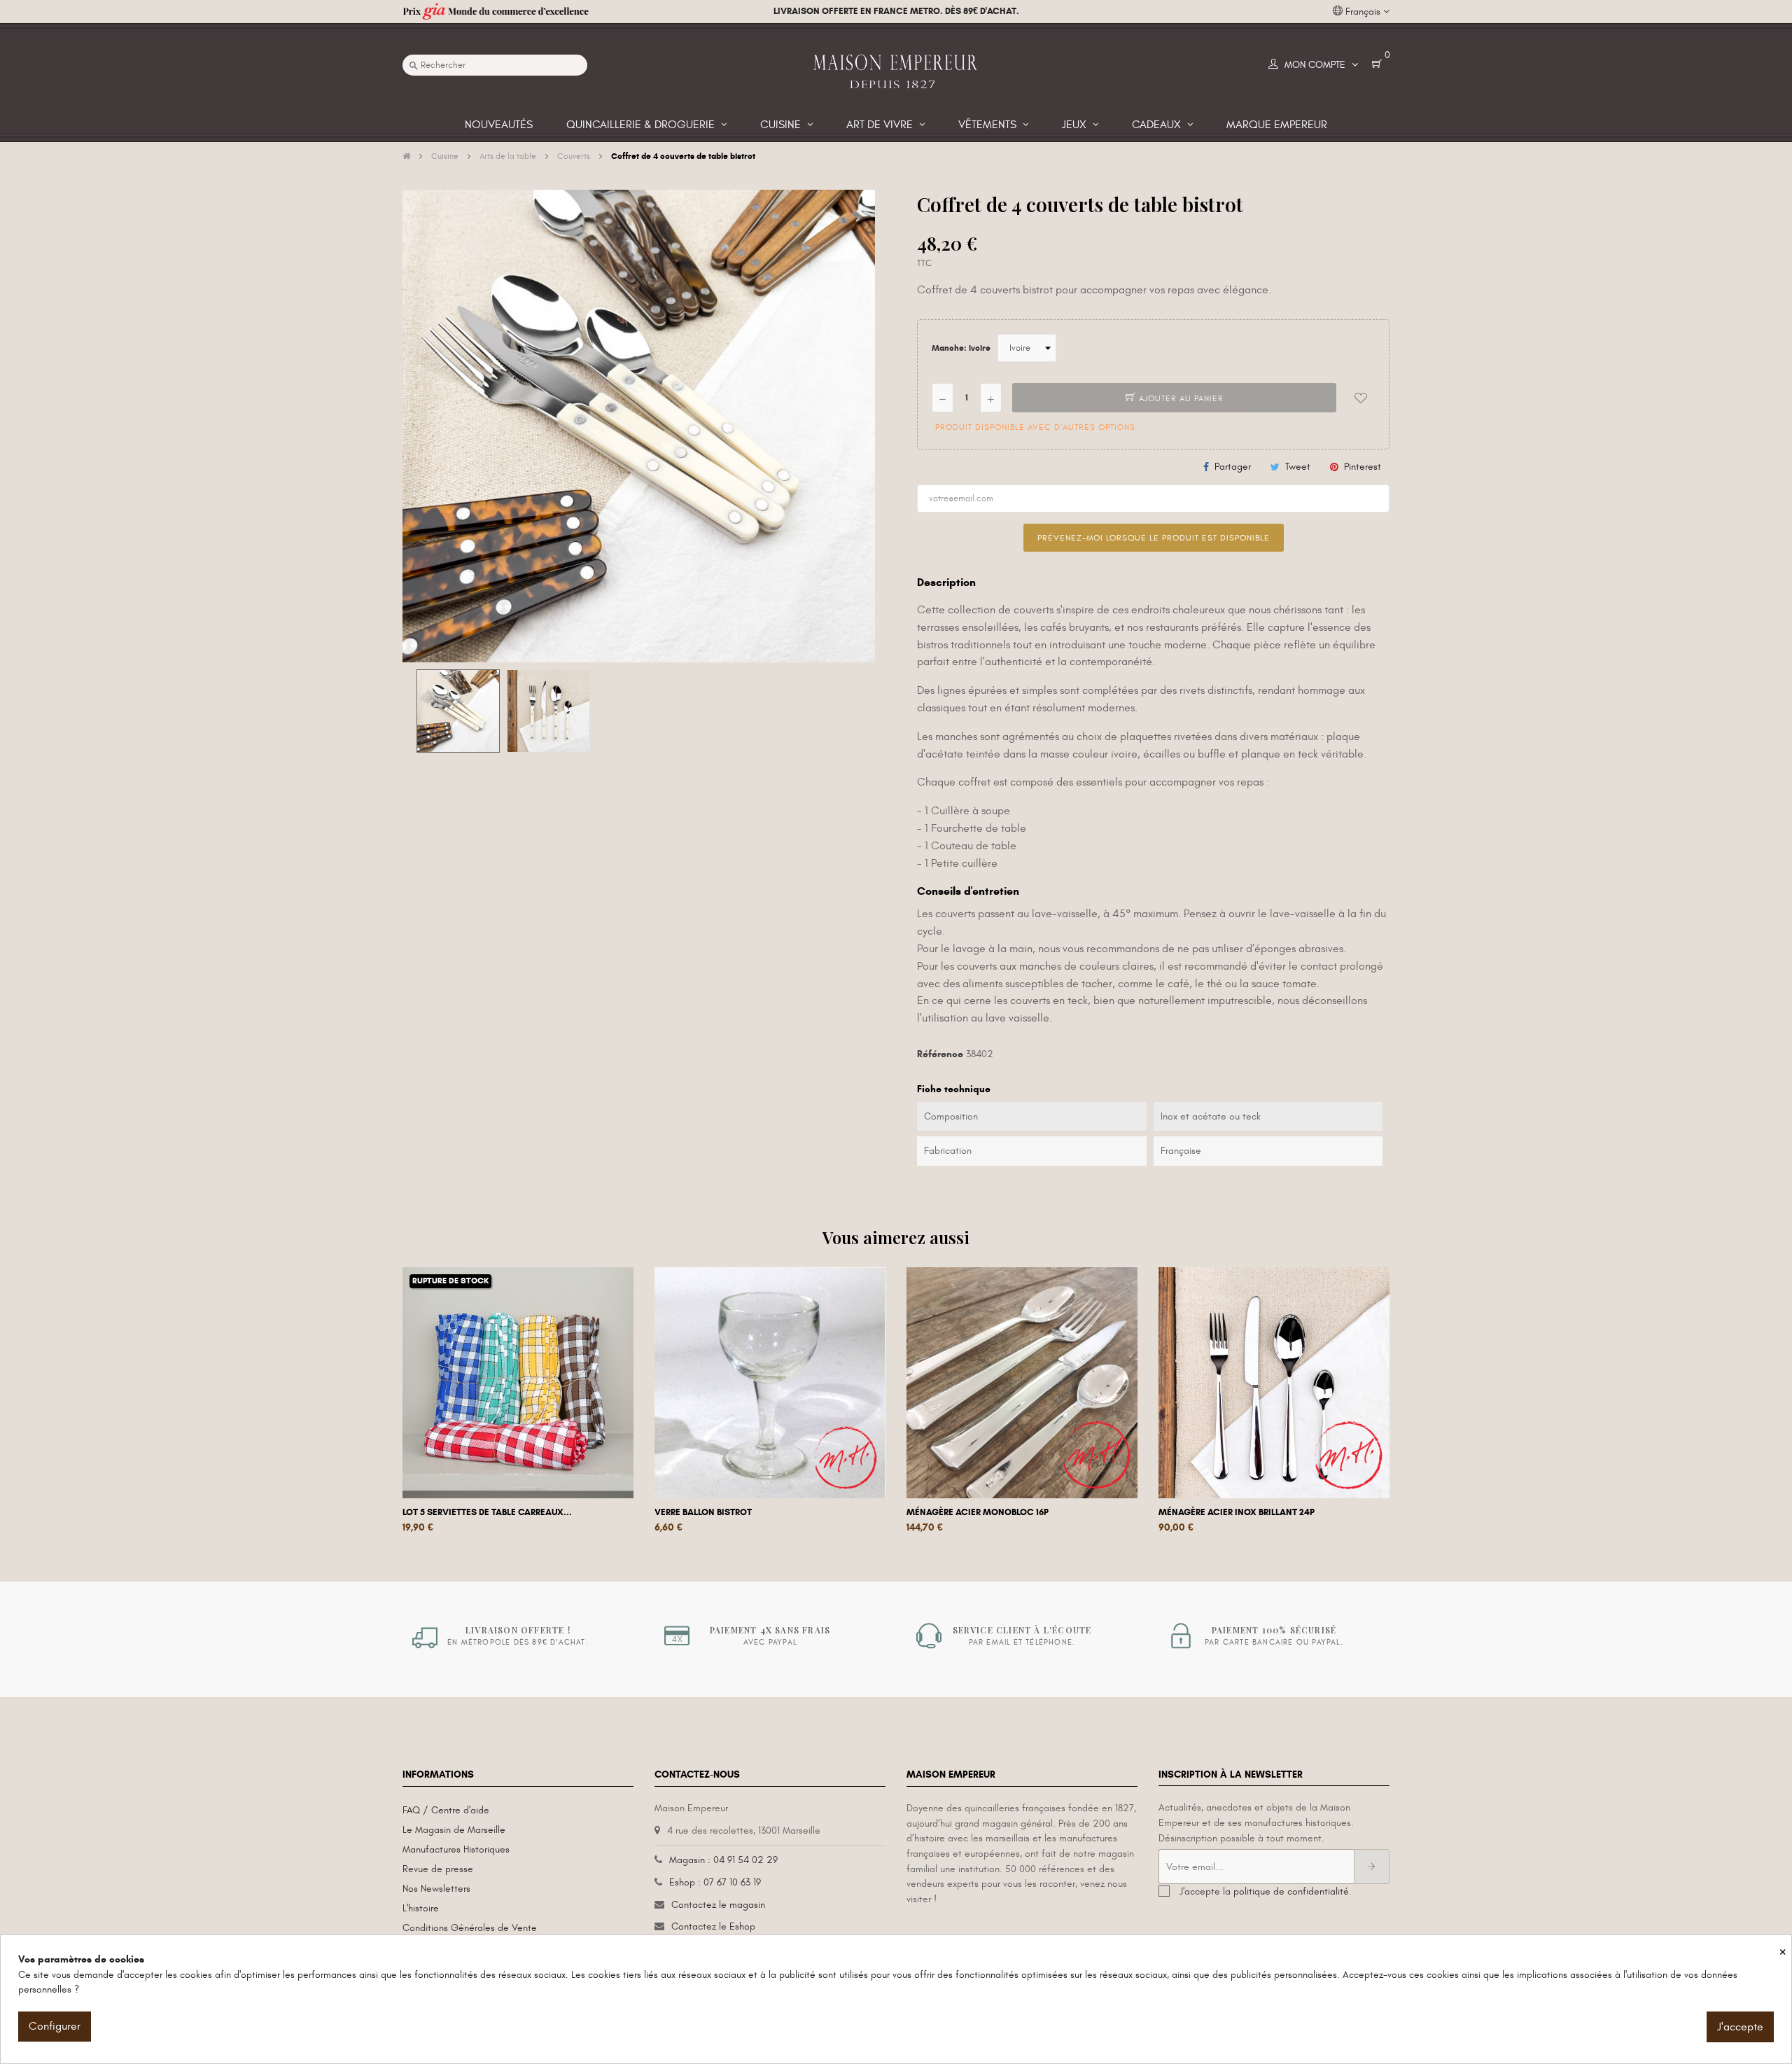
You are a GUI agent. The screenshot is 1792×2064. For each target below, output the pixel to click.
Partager (1233, 467)
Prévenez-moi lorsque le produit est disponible (1154, 538)
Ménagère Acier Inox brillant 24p (1237, 1512)
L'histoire (421, 1908)
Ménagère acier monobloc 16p (978, 1512)
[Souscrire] (1372, 1867)
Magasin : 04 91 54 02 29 (723, 1860)
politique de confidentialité (1291, 1891)
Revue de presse (438, 1869)
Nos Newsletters (436, 1889)
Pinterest (1363, 467)
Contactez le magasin (718, 1905)
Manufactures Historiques (456, 1849)
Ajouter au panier (1180, 398)
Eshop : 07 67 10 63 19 (715, 1882)
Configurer (55, 2026)
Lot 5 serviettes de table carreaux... (487, 1512)
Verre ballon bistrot (703, 1512)
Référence (940, 1054)
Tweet (1298, 467)
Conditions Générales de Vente (470, 1928)
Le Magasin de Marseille (454, 1830)
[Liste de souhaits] (1361, 398)
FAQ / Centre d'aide (446, 1810)
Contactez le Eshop (713, 1926)
